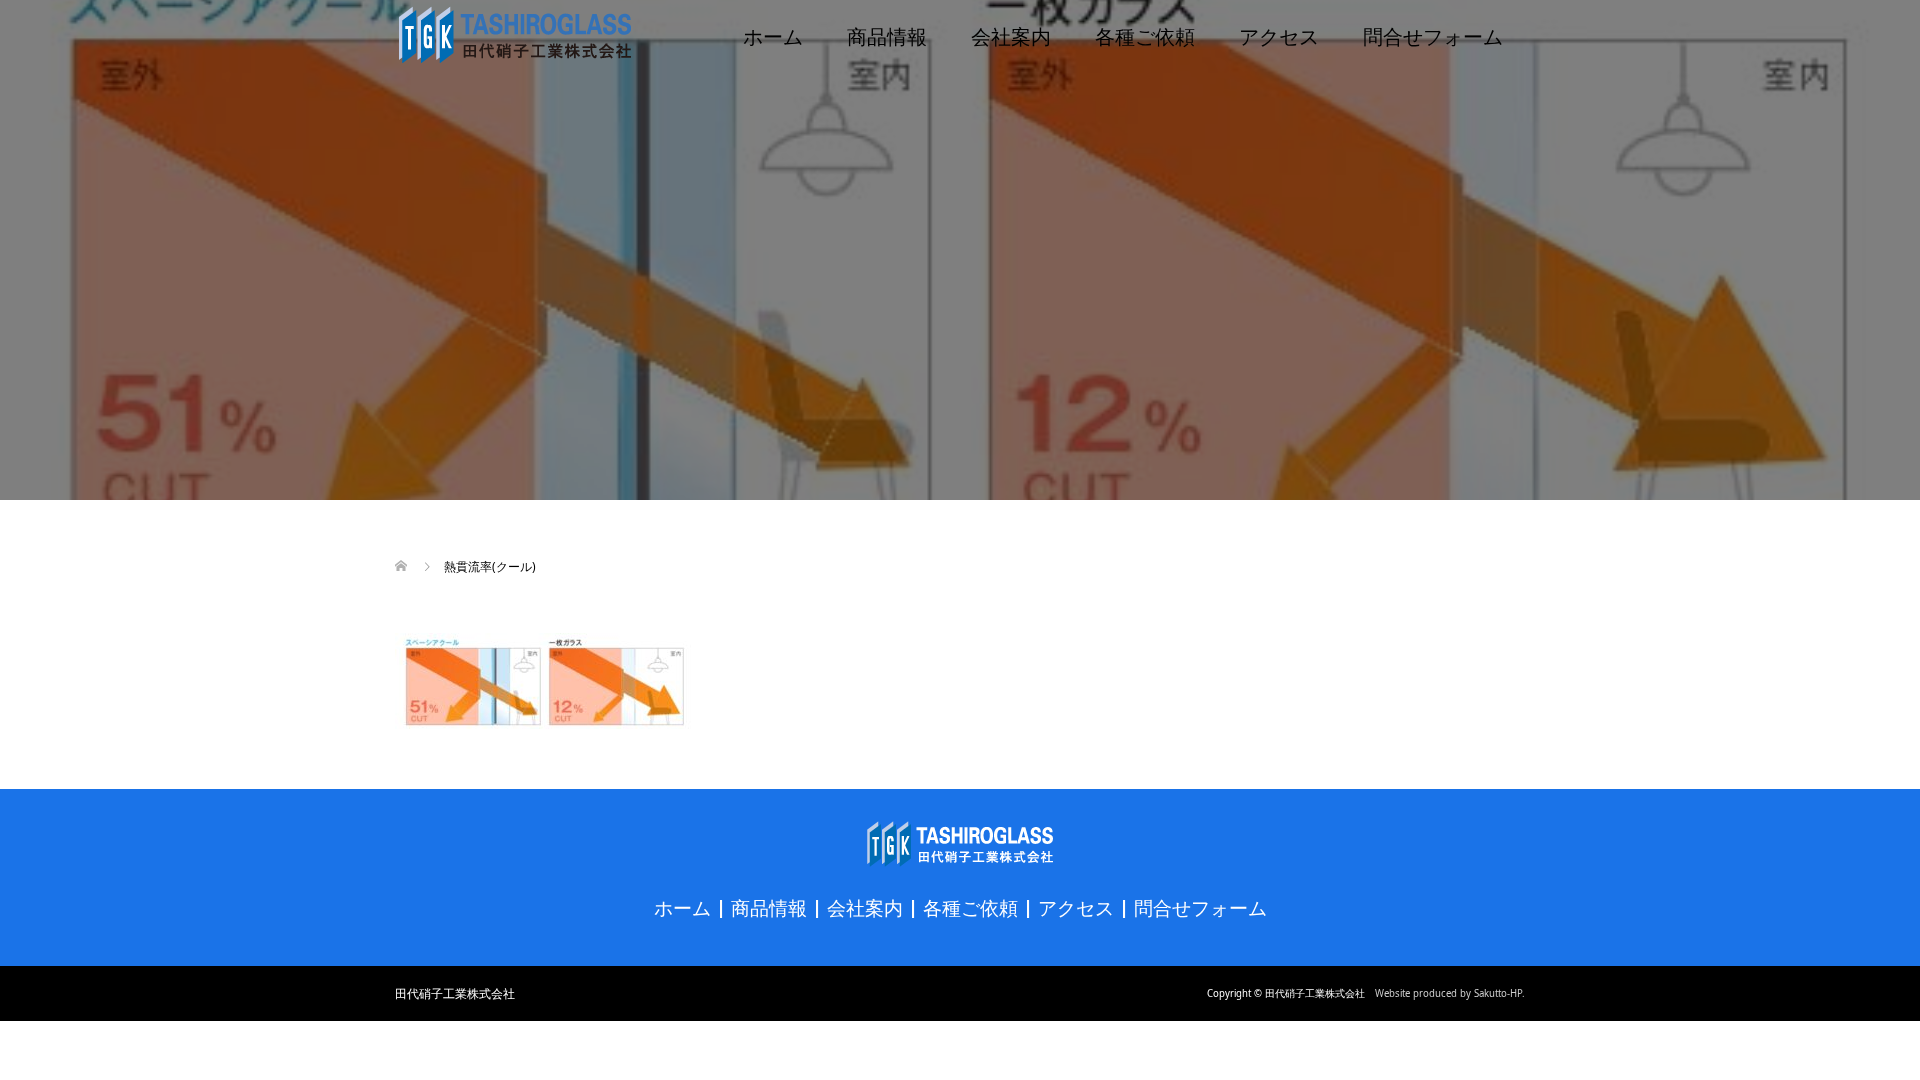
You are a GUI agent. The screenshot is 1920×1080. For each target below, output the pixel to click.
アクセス (1279, 35)
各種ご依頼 (1145, 35)
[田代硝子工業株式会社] (514, 35)
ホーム (773, 35)
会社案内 (1011, 35)
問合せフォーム (1433, 35)
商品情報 (887, 35)
